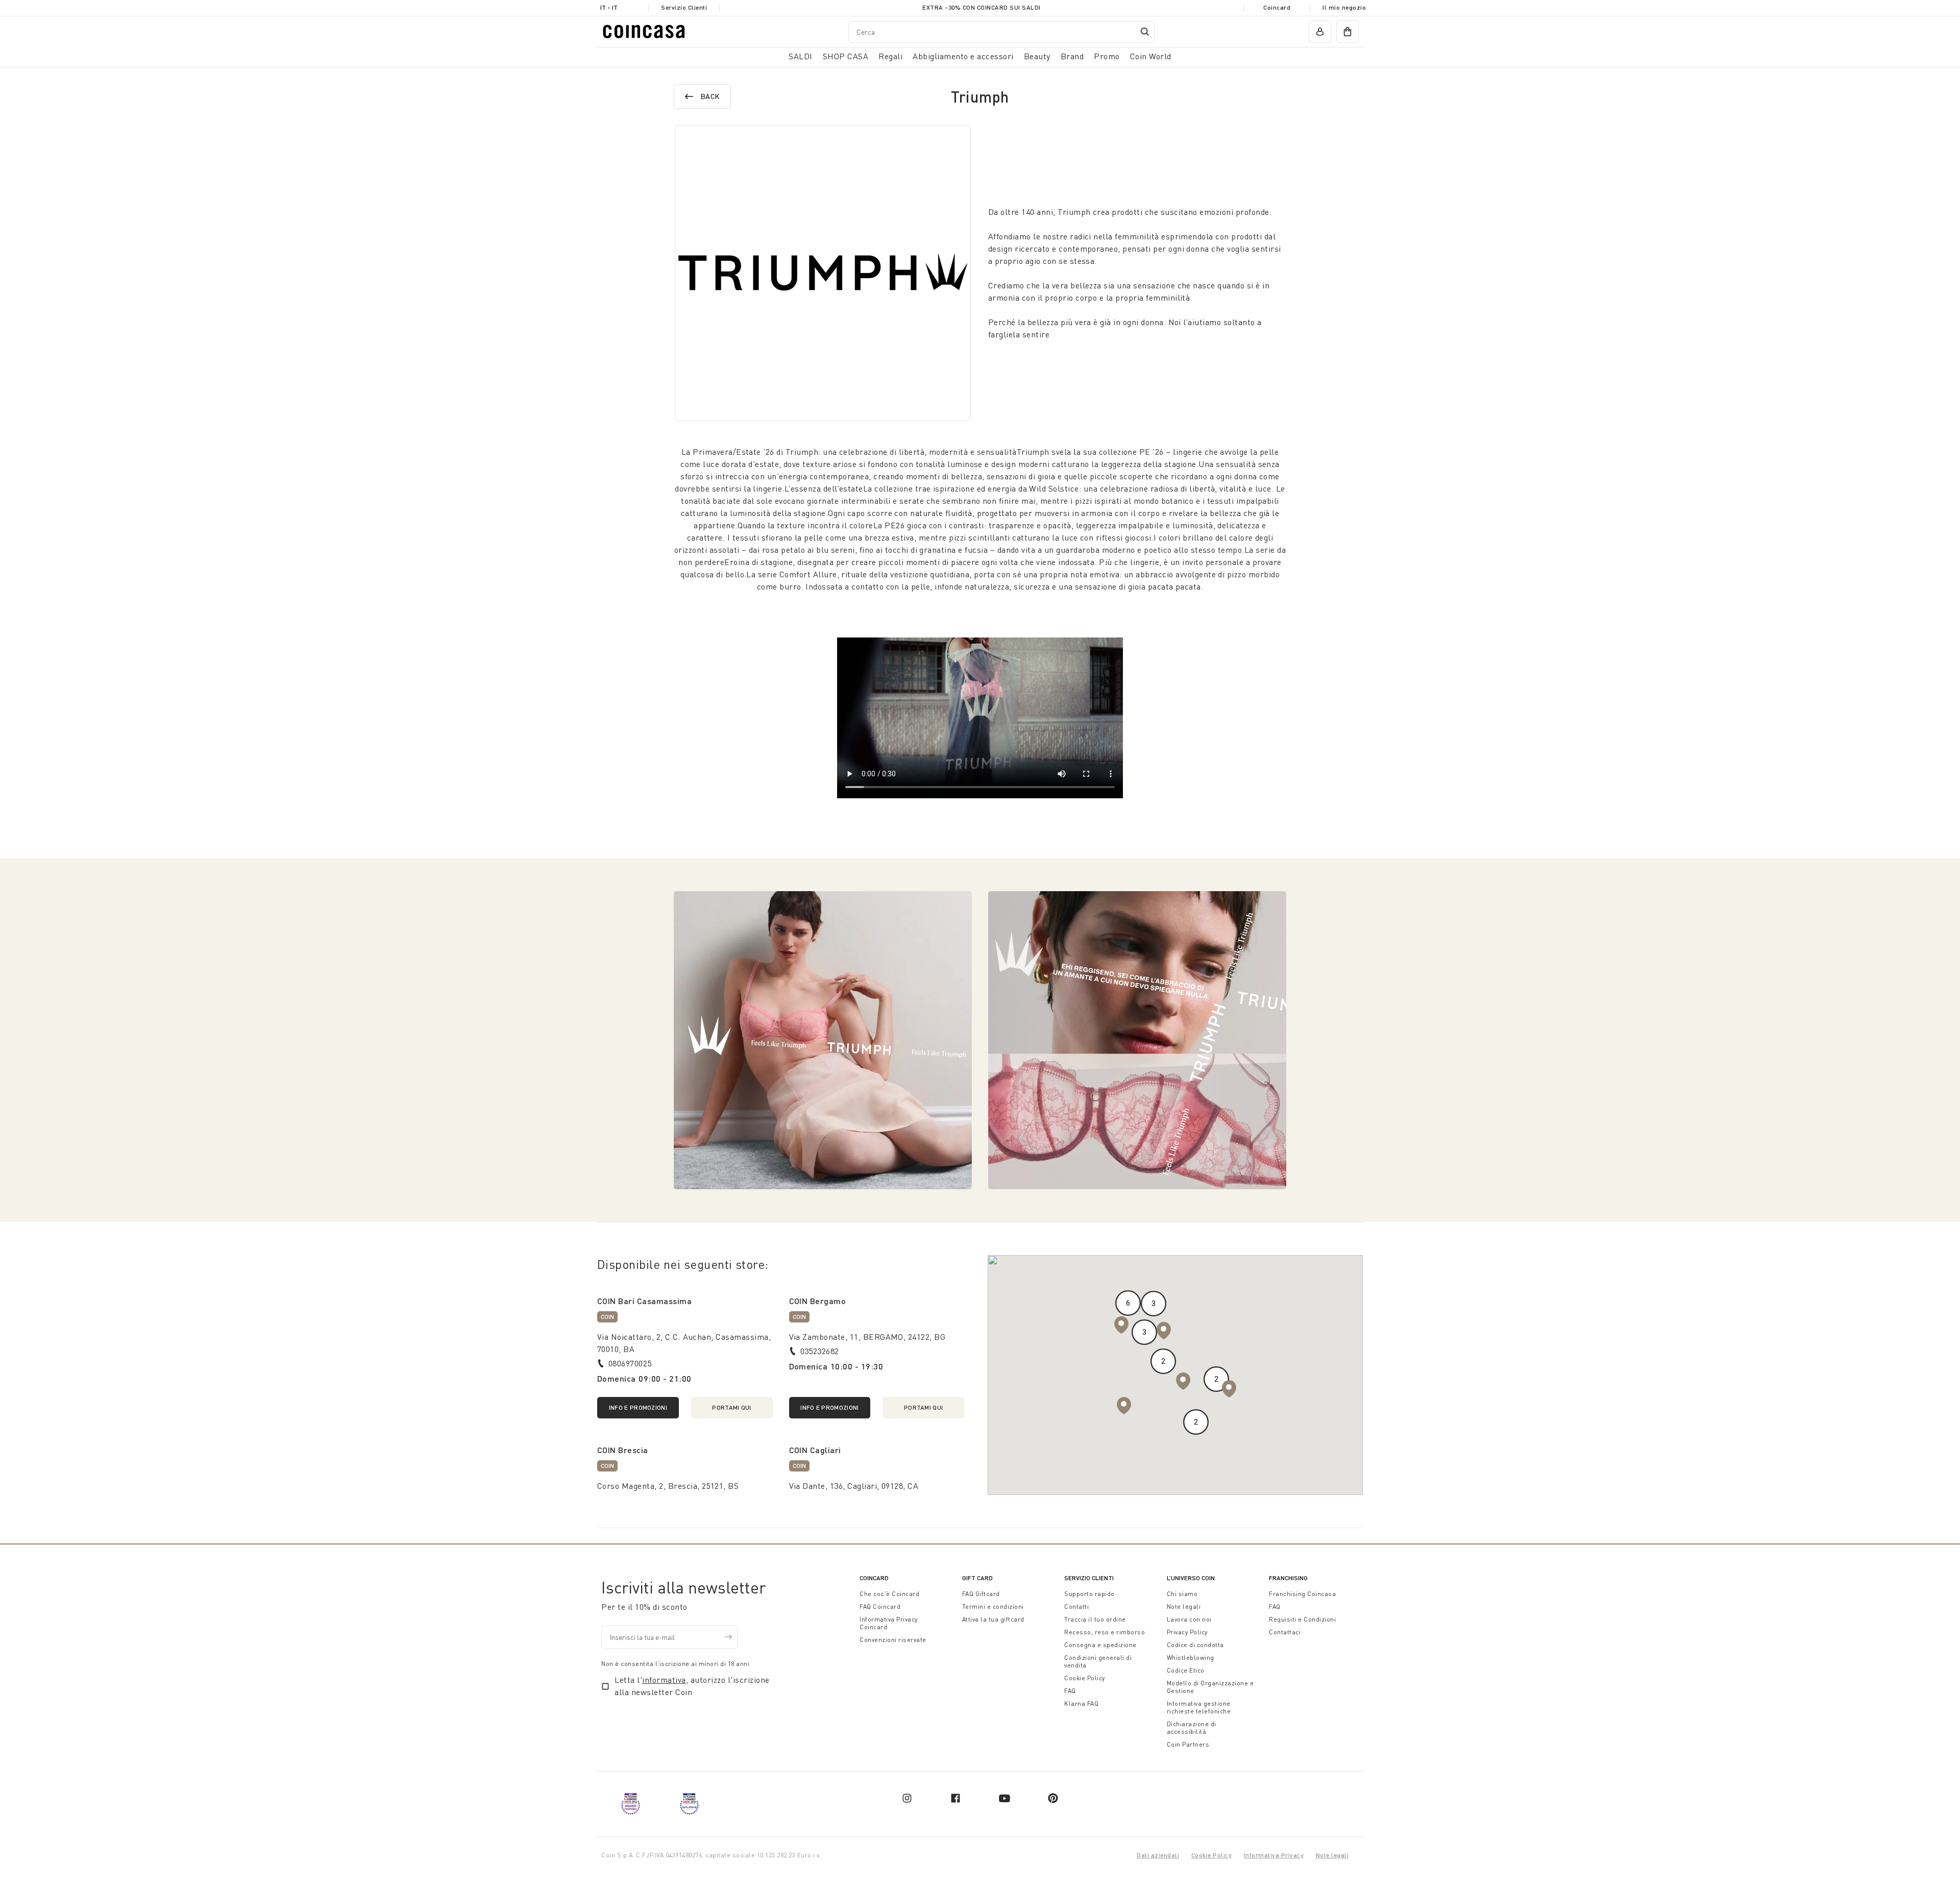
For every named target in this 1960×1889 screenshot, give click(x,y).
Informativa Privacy (1274, 1855)
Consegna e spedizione (1100, 1645)
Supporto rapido (1089, 1594)
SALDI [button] (801, 56)
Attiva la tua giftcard (993, 1619)
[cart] (1347, 32)
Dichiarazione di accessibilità (1192, 1728)
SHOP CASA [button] (846, 56)
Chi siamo (1182, 1594)
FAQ (1070, 1691)
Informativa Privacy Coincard (889, 1623)
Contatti (1076, 1606)
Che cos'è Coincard (889, 1594)
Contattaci (1285, 1632)
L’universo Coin (1191, 1578)
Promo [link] (1107, 56)
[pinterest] (1053, 1798)
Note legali (1184, 1606)
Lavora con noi (1189, 1619)
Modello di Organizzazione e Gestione (1210, 1687)
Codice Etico (1186, 1670)
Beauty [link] (1037, 56)
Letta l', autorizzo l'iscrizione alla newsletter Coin (692, 1686)
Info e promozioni (638, 1407)
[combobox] (1001, 31)
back (710, 96)
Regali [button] (890, 56)
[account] (1320, 32)
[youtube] (1004, 1798)
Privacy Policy (1187, 1632)
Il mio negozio (1344, 7)
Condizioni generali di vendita (1098, 1661)
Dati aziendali (1158, 1855)
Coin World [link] (1151, 56)
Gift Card (977, 1578)
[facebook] (955, 1798)
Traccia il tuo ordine (1095, 1619)
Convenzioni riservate (893, 1640)
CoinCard (874, 1578)
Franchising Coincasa (1302, 1594)
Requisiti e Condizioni (1302, 1619)
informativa (664, 1680)
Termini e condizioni (993, 1606)
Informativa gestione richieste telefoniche (1199, 1707)
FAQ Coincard (880, 1606)
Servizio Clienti (684, 7)
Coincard (1277, 7)
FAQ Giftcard (981, 1594)
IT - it (609, 7)
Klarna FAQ (1081, 1703)
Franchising (1288, 1578)
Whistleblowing (1191, 1658)
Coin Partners (1188, 1744)
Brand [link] (1072, 56)
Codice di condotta (1195, 1645)
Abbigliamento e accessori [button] (963, 56)
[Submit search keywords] (1145, 32)
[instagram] (907, 1798)
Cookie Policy (1085, 1678)
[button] (1124, 1406)
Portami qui (731, 1407)
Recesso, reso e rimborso (1105, 1632)
